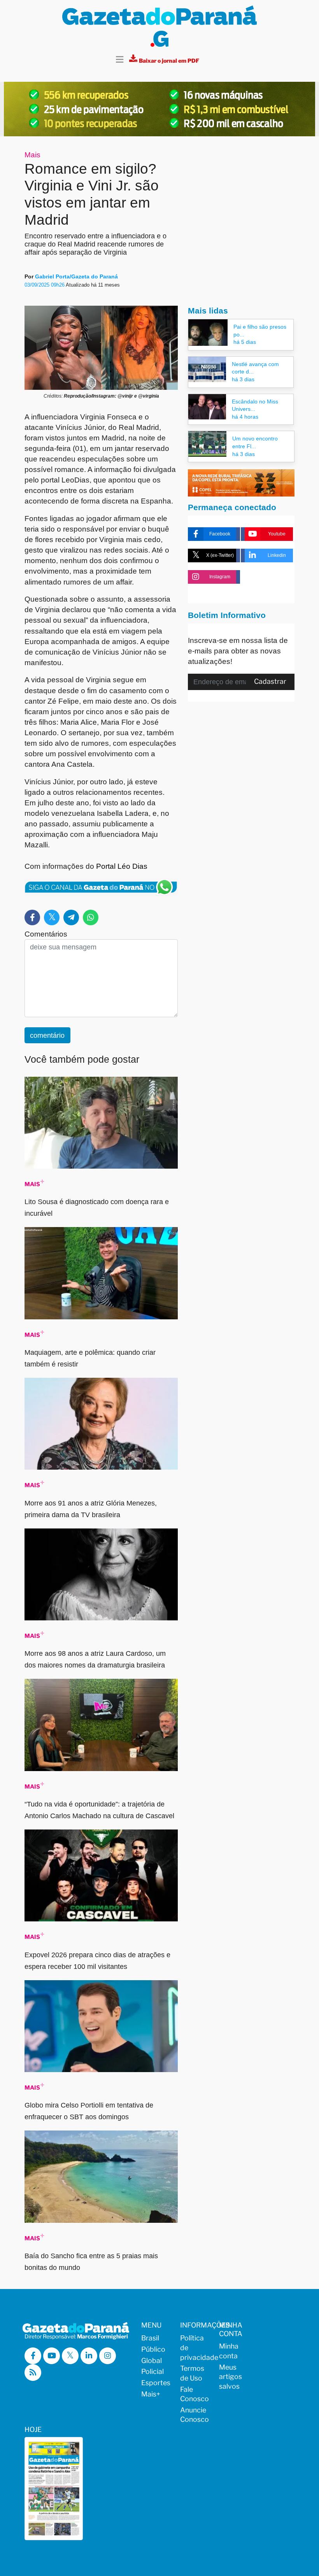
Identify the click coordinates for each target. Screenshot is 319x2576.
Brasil (150, 2338)
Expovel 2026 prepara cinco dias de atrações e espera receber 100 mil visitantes (97, 1961)
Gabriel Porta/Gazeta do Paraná (76, 276)
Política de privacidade (195, 2347)
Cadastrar (270, 681)
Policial (152, 2371)
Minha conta (229, 2351)
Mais (32, 155)
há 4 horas (245, 417)
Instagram (220, 577)
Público (153, 2349)
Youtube (277, 534)
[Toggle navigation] (120, 60)
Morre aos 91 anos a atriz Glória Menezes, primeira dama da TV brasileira (91, 1509)
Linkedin (277, 555)
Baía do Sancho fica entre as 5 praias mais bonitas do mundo (91, 2262)
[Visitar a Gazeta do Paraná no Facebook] (33, 2356)
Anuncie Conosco (195, 2415)
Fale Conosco (195, 2394)
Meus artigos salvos (230, 2377)
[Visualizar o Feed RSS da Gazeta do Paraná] (33, 2373)
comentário (47, 1035)
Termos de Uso (192, 2373)
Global (152, 2360)
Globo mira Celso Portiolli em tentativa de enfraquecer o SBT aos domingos (89, 2111)
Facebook (220, 534)
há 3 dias (243, 379)
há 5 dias (245, 342)
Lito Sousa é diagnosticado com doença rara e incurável (97, 1208)
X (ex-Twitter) (220, 555)
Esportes (156, 2383)
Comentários (46, 934)
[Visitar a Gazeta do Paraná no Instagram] (108, 2356)
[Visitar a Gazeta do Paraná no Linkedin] (89, 2356)
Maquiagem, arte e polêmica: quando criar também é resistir (90, 1358)
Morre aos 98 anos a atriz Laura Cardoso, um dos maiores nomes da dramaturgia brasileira (95, 1659)
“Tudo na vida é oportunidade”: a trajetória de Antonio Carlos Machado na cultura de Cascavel (99, 1810)
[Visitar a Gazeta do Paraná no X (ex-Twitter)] (70, 2356)
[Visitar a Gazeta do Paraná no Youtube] (52, 2356)
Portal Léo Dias (122, 866)
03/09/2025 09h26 (45, 285)
